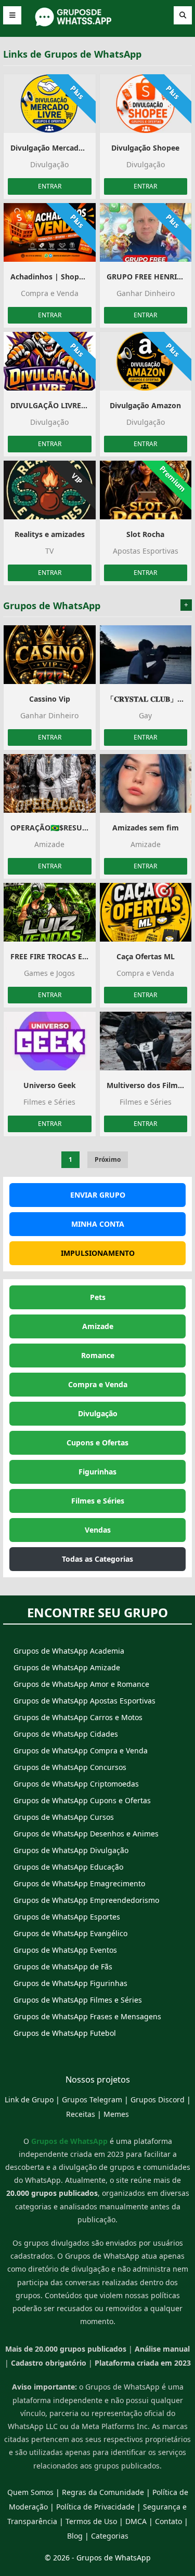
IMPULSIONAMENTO (98, 1253)
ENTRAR (50, 186)
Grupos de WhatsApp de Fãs (63, 1967)
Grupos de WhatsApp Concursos (70, 1767)
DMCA (136, 2521)
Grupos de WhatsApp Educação (68, 1867)
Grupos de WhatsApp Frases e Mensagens (87, 2016)
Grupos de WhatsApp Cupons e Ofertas (82, 1800)
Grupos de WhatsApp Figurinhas (70, 1983)
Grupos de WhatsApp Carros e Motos (78, 1717)
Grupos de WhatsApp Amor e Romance (81, 1684)
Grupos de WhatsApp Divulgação (71, 1850)
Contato (168, 2521)
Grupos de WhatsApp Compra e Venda (81, 1750)
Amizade (98, 1326)
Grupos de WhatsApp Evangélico (70, 1933)
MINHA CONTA (98, 1224)
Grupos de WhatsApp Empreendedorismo (86, 1900)
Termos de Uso (91, 2521)
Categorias (110, 2536)
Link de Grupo (29, 2099)
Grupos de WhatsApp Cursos (64, 1817)
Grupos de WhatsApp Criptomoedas (76, 1784)
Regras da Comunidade (103, 2492)
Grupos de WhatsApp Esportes (67, 1917)
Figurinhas (97, 1472)
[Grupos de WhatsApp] (98, 25)
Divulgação (98, 1413)
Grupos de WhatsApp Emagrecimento (79, 1883)
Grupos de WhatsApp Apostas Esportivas (84, 1701)
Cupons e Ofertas (97, 1443)
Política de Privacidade (95, 2507)
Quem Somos (30, 2492)
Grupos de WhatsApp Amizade (67, 1667)
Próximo (108, 1159)
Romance (98, 1355)
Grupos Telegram (92, 2099)
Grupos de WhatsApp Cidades (66, 1734)
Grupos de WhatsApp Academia (69, 1651)
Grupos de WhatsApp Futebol (65, 2033)
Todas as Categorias (97, 1559)
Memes (116, 2114)
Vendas (98, 1530)
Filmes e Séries (98, 1501)
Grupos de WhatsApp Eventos (65, 1950)
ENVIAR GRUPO (98, 1195)
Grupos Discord (158, 2099)
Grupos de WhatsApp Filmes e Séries (78, 2000)
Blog (75, 2536)
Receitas (81, 2114)
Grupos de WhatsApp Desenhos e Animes (86, 1834)
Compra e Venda (98, 1384)
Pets (98, 1297)
